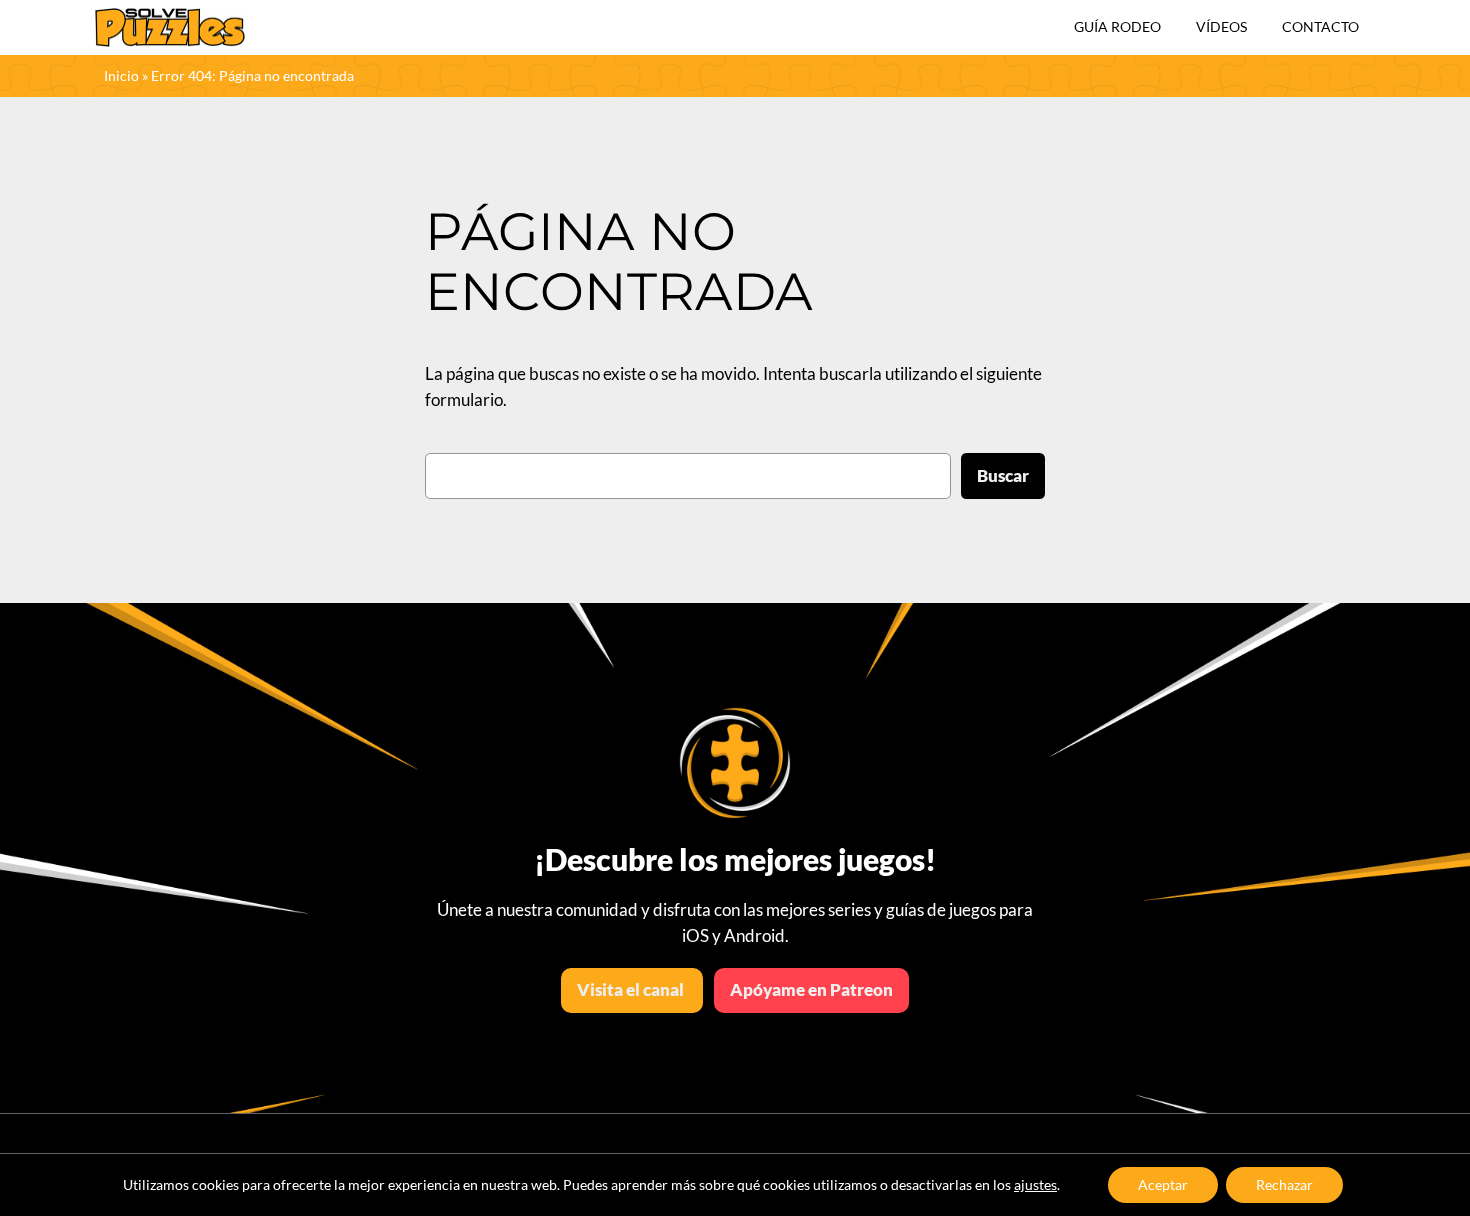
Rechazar (1284, 1184)
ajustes (1035, 1184)
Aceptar (1163, 1184)
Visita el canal (632, 989)
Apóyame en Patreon (811, 989)
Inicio (121, 75)
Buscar (1003, 475)
